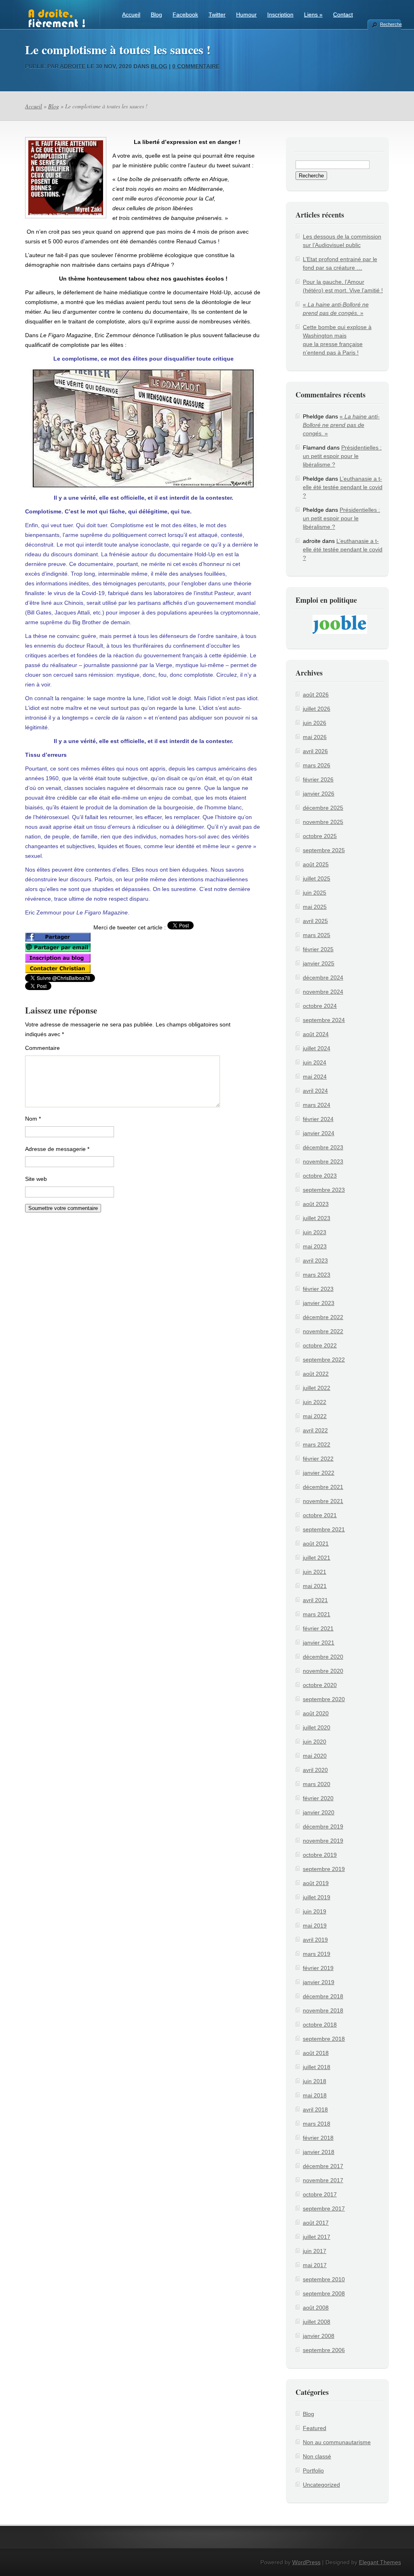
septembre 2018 (324, 2039)
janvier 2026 (319, 794)
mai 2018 (315, 2095)
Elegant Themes (380, 2562)
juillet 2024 (317, 1048)
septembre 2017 (324, 2209)
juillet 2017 (317, 2237)
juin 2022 (315, 1402)
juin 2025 (315, 893)
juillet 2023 (317, 1218)
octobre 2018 (320, 2025)
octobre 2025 (320, 836)
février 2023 (318, 1289)
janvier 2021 (319, 1643)
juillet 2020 (317, 1727)
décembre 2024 (323, 978)
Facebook (185, 15)
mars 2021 (317, 1614)
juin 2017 (315, 2251)
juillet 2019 (317, 1897)
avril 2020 (315, 1770)
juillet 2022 (317, 1388)
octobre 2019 (320, 1855)
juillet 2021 (317, 1558)
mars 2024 (317, 1105)
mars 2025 (317, 935)
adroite (73, 66)
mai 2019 (315, 1926)
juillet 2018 (317, 2067)
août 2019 (316, 1883)
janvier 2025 (319, 963)
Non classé (317, 2456)
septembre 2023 (324, 1190)
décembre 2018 (323, 1996)
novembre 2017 (323, 2180)
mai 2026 (315, 737)
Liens (313, 15)
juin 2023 (315, 1232)
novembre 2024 (323, 992)
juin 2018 (315, 2081)
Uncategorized (321, 2485)
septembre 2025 (324, 850)
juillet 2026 (317, 709)
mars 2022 (317, 1444)
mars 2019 (317, 1954)
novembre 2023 (323, 1161)
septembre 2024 (324, 1020)
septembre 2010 (324, 2279)
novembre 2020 (323, 1671)
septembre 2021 (324, 1529)
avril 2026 (315, 751)
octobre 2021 (320, 1515)
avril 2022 (315, 1430)
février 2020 (318, 1798)
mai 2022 (315, 1416)
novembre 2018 (323, 2010)
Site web (36, 1179)
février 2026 (318, 779)
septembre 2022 (324, 1360)
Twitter (217, 15)
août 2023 (316, 1204)
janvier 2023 (319, 1303)
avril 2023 (315, 1261)
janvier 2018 (319, 2152)
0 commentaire (196, 66)
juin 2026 (315, 723)
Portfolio (313, 2470)
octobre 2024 (320, 1006)
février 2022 (318, 1459)
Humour (246, 15)
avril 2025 (315, 921)
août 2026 (316, 695)
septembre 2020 (324, 1699)
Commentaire (42, 1048)
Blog (156, 15)
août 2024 (316, 1034)
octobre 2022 (320, 1345)
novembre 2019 (323, 1841)
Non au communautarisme (337, 2442)
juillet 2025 (317, 878)
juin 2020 (315, 1742)
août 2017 (316, 2223)
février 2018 (318, 2138)
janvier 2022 (319, 1473)
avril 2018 (315, 2109)
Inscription (280, 15)
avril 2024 (315, 1091)
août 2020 (316, 1713)
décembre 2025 (323, 808)
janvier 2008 (319, 2336)
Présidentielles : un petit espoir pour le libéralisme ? (342, 456)
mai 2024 (315, 1077)
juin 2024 (315, 1062)
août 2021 (316, 1543)
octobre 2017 (320, 2194)
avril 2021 (315, 1600)
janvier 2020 (319, 1812)
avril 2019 (315, 1940)
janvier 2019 (319, 1982)
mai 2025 (315, 907)
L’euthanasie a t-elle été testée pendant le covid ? (343, 487)
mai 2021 (315, 1586)
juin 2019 (315, 1911)
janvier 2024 (319, 1133)
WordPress (306, 2562)
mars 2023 (317, 1275)
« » (341, 425)
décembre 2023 (323, 1147)
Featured (315, 2428)
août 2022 (316, 1374)
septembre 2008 (324, 2293)
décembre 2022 (323, 1317)
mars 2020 (317, 1784)
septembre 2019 (324, 1869)
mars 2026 (317, 765)
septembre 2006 (324, 2350)
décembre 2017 (323, 2166)
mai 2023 (315, 1246)
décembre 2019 (323, 1826)
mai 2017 (315, 2265)
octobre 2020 (320, 1685)
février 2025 (318, 949)
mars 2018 (317, 2124)
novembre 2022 (323, 1331)
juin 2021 (315, 1572)
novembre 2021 (323, 1501)
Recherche (391, 24)
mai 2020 (315, 1756)
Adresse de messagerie (57, 1149)
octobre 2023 (320, 1176)
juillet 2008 (317, 2322)
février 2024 (318, 1119)
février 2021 (318, 1628)
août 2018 (316, 2053)
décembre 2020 (323, 1657)
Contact (343, 15)
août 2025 (316, 864)
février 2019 (318, 1968)
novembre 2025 (323, 822)
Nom (33, 1119)
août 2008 (316, 2308)
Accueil (131, 15)
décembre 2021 (323, 1487)
